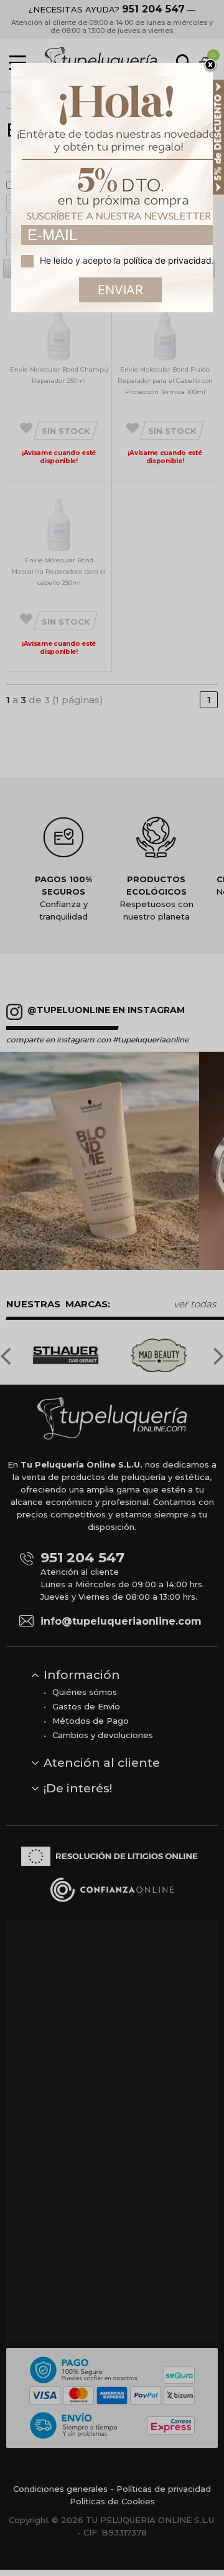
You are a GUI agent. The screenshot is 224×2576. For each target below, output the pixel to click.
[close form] (210, 65)
